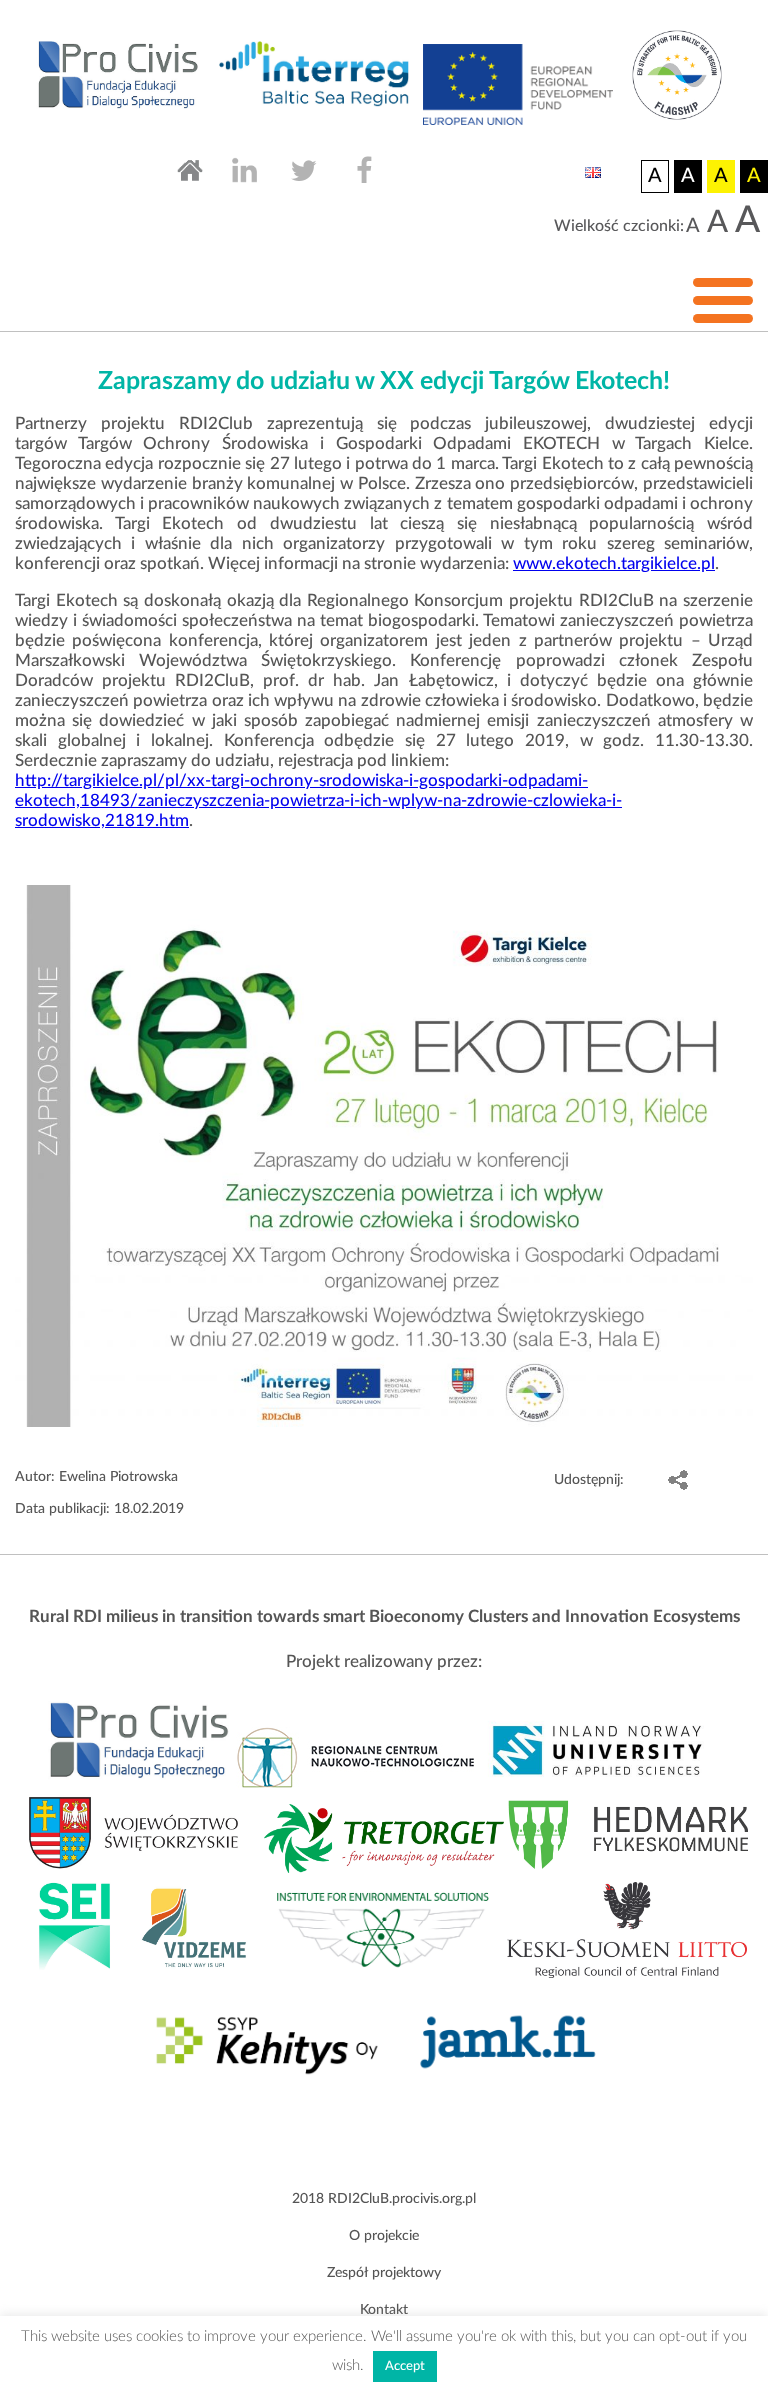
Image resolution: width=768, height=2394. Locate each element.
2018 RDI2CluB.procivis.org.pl (384, 2199)
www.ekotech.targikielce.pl (614, 563)
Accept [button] (405, 2366)
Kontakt (384, 2310)
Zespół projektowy (384, 2273)
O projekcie (384, 2236)
